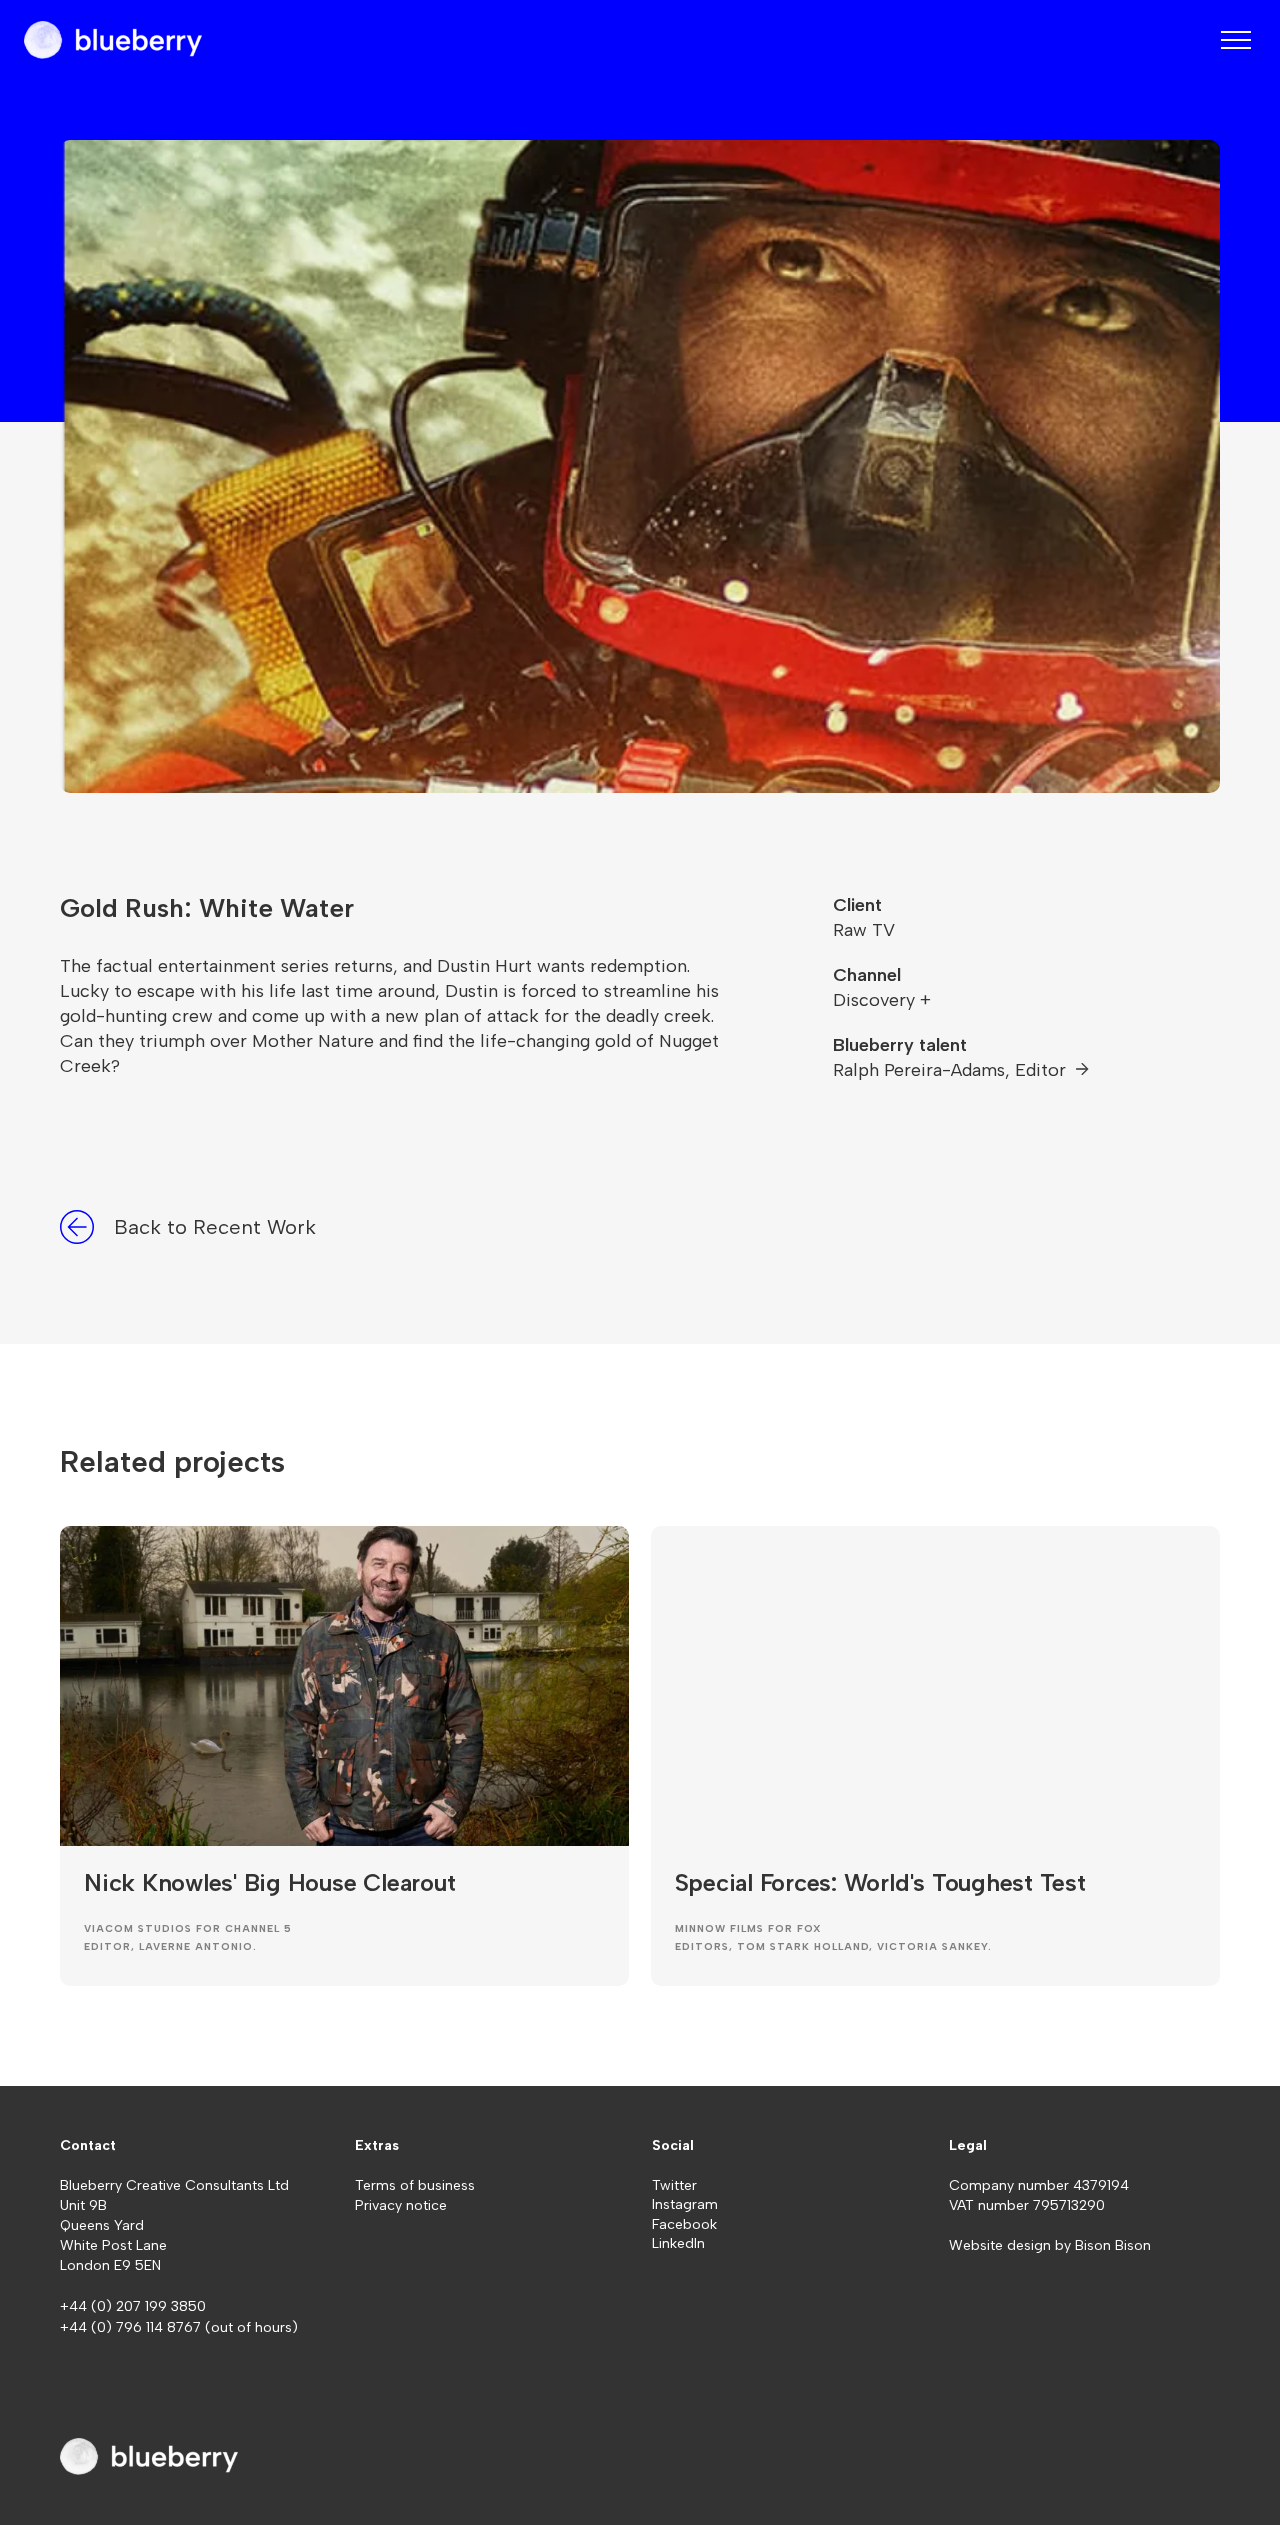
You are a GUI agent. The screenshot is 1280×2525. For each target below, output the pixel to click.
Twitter (674, 2185)
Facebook (684, 2224)
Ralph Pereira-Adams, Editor (952, 1070)
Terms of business (415, 2185)
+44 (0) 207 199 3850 (133, 2306)
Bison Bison (1113, 2245)
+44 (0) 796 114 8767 (132, 2327)
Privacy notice (401, 2205)
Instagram (685, 2204)
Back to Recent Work (215, 1227)
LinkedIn (678, 2243)
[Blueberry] (113, 40)
